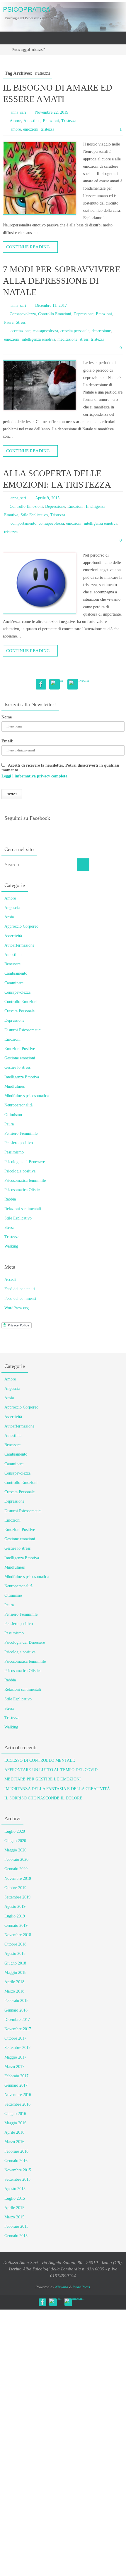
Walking (11, 1246)
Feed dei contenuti (20, 1289)
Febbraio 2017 (16, 2076)
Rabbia (10, 1199)
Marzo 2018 (14, 1991)
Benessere (12, 964)
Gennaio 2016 (16, 2161)
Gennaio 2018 (16, 2010)
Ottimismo (13, 1115)
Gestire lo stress (17, 1067)
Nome (7, 717)
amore (16, 129)
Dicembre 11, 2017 (51, 305)
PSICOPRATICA (27, 9)
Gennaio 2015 (16, 2236)
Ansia (9, 917)
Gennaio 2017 (16, 2085)
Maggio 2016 (15, 2123)
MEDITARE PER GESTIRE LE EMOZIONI (43, 1779)
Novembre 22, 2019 (52, 112)
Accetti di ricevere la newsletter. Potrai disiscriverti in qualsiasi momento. (60, 771)
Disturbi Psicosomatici (23, 1030)
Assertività (13, 936)
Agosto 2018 (15, 1954)
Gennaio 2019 (16, 1925)
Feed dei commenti (20, 1299)
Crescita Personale (19, 1011)
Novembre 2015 (18, 2170)
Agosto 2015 (15, 2189)
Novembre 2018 (18, 1935)
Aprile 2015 (14, 2208)
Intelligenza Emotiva (22, 1077)
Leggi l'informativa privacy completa (34, 776)
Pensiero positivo (19, 1143)
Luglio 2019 (15, 1916)
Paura (9, 322)
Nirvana (62, 2287)
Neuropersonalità (18, 1105)
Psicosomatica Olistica (23, 1190)
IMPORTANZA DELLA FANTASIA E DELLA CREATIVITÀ (57, 1789)
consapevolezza (45, 331)
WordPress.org (17, 1308)
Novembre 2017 (18, 2029)
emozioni (31, 129)
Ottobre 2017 (15, 2038)
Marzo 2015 (14, 2217)
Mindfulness (15, 1086)
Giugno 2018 (15, 1963)
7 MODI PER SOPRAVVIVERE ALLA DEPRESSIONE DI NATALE (62, 281)
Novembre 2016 (18, 2095)
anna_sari (18, 112)
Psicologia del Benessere (25, 1162)
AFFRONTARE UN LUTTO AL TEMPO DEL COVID (51, 1770)
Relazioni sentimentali (23, 1209)
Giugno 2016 (15, 2114)
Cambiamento (16, 973)
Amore (15, 121)
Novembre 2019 (18, 1878)
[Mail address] (57, 683)
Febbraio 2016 (16, 2151)
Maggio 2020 (15, 1850)
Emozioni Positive (20, 1049)
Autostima (32, 121)
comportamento (23, 523)
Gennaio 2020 (16, 1869)
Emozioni (51, 121)
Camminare (14, 983)
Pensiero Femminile (21, 1133)
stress (84, 339)
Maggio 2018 (15, 1973)
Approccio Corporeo (21, 926)
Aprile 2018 (14, 1982)
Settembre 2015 (17, 2179)
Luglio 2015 (15, 2198)
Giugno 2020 (15, 1841)
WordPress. (82, 2287)
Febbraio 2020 (16, 1859)
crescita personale (75, 331)
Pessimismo (14, 1152)
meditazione (67, 339)
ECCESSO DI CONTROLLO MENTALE (40, 1760)
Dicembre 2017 (17, 2020)
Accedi (10, 1280)
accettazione (21, 331)
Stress (21, 322)
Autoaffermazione (19, 945)
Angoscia (12, 908)
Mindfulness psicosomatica (27, 1096)
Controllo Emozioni (55, 314)
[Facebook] (41, 684)
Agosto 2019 (15, 1907)
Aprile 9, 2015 (47, 498)
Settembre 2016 (17, 2104)
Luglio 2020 (15, 1831)
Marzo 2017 (14, 2067)
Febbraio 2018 (16, 2001)
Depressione (84, 314)
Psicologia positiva (20, 1171)
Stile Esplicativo (34, 515)
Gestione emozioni (20, 1058)
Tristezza (69, 121)
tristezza (47, 129)
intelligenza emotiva (38, 339)
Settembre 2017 (17, 2048)
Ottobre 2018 (15, 1944)
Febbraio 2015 (16, 2226)
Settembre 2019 (17, 1897)
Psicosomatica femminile (25, 1180)
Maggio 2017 (15, 2057)
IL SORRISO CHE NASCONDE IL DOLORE (43, 1798)
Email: (7, 741)
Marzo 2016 (14, 2142)
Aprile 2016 (14, 2132)
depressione (101, 331)
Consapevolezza (23, 314)
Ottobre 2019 (15, 1888)
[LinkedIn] (79, 683)
